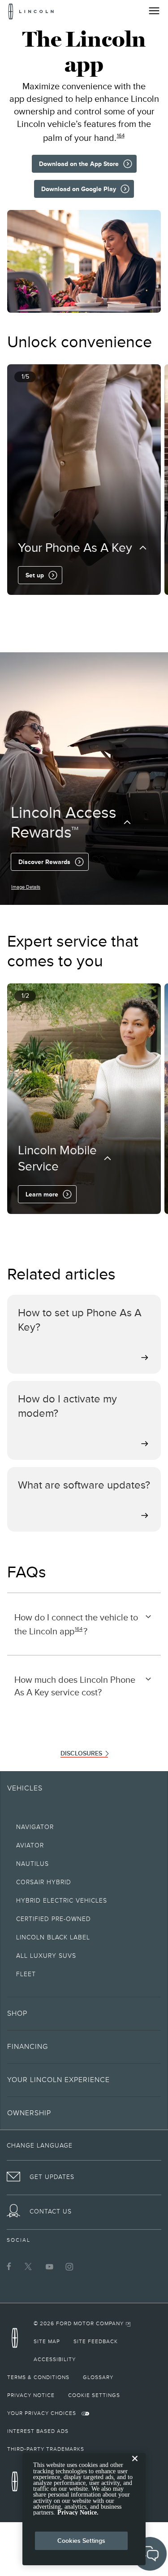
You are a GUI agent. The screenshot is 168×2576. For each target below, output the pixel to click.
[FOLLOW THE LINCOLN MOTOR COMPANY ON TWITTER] (29, 2266)
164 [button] (121, 135)
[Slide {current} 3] (88, 607)
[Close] (135, 2466)
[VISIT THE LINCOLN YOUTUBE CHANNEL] (49, 2266)
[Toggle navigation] (154, 11)
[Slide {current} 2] (81, 607)
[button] (70, 607)
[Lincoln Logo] (31, 11)
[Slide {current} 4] (95, 607)
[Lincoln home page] (17, 2341)
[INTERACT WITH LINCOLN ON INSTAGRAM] (69, 2266)
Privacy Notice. (78, 2513)
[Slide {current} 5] (102, 607)
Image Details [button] (26, 887)
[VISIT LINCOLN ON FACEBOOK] (9, 2266)
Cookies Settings (81, 2541)
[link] (82, 2323)
